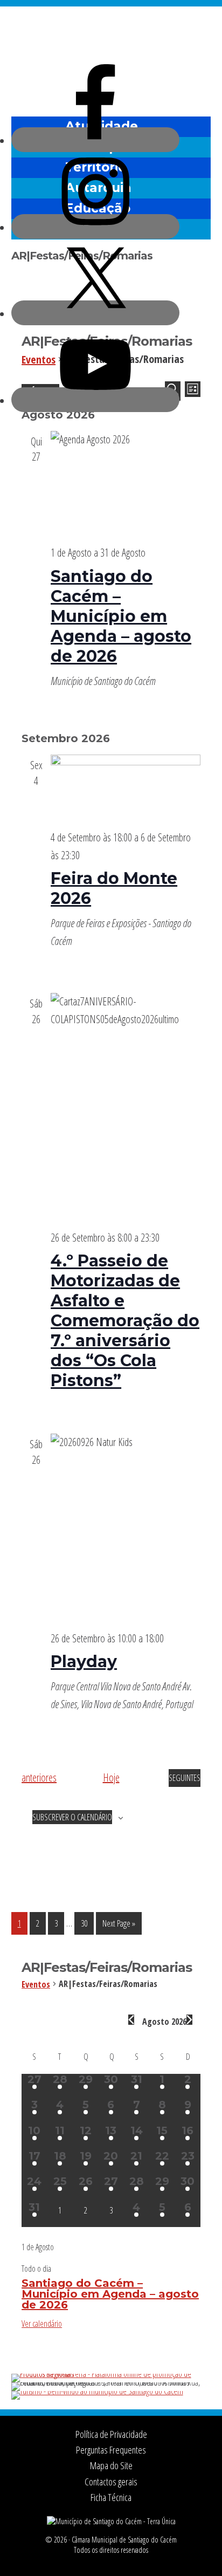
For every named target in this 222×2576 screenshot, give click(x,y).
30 (87, 1923)
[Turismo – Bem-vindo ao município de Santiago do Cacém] (97, 2391)
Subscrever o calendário (72, 1817)
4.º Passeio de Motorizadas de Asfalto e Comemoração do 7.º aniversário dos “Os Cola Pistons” (125, 1321)
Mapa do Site (111, 2465)
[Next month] (189, 2020)
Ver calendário (42, 2324)
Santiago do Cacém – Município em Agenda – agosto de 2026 (121, 616)
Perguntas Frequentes (111, 2450)
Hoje (111, 1777)
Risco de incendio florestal (197, 88)
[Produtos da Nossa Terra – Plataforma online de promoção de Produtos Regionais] (111, 2374)
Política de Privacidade (111, 2434)
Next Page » (119, 1926)
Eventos (41, 1984)
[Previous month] (131, 2020)
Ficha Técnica (111, 2497)
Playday (84, 1662)
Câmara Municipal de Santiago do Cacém (111, 35)
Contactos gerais (111, 2482)
